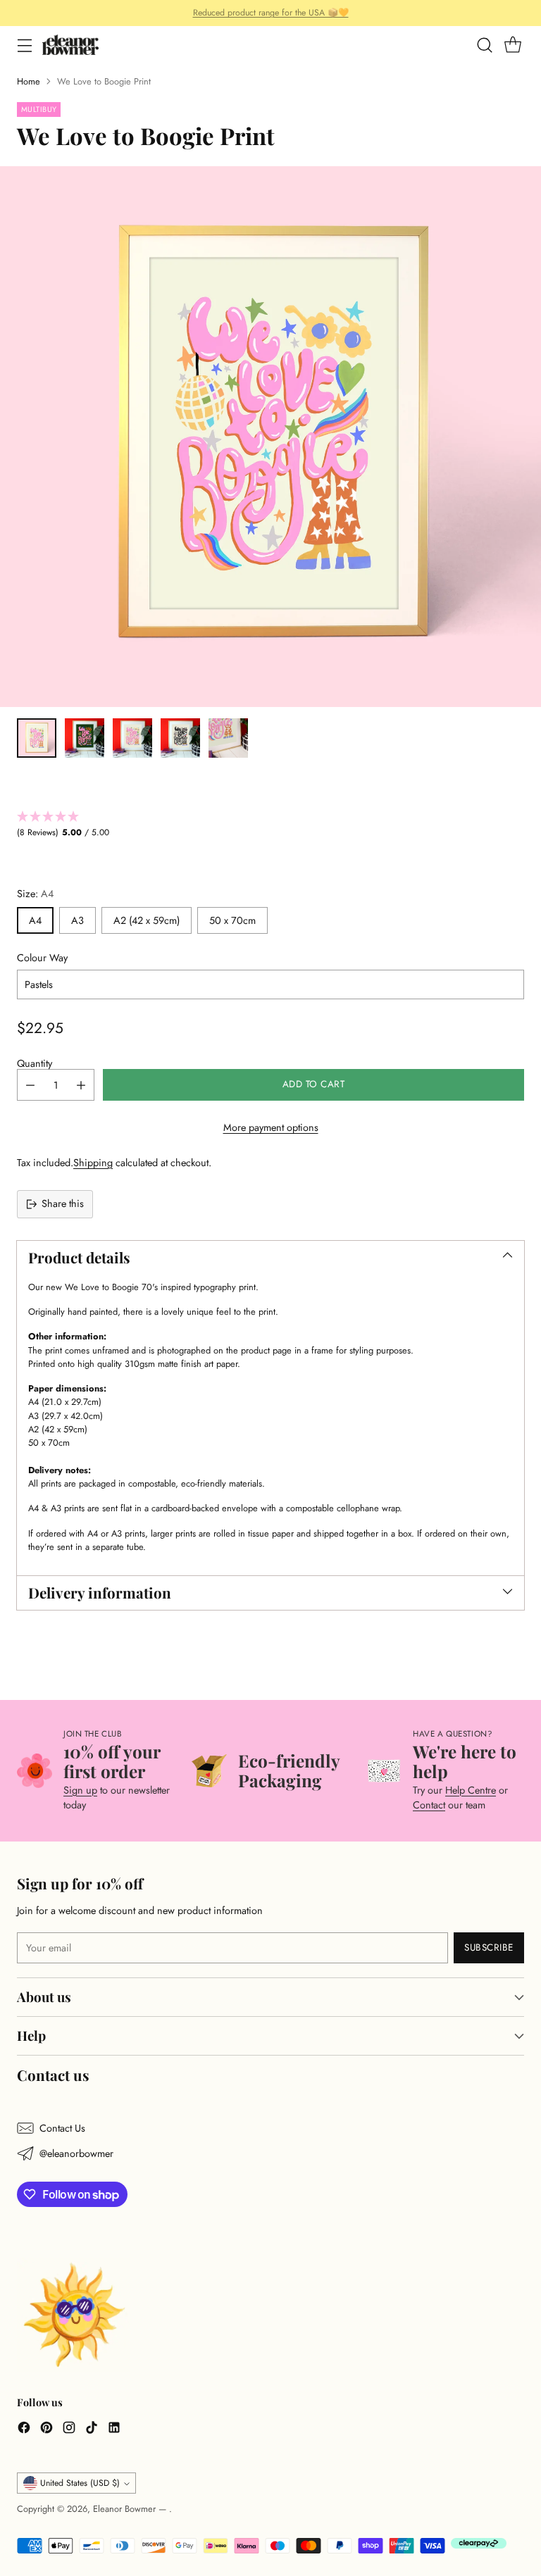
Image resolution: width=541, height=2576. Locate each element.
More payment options (271, 1127)
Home (29, 81)
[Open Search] (484, 45)
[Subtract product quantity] (30, 1085)
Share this (63, 1203)
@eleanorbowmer (76, 2153)
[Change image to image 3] (132, 738)
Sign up (80, 1790)
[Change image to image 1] (37, 738)
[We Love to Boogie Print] (270, 437)
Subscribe (489, 1947)
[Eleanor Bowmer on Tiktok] (92, 2430)
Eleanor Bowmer (126, 2509)
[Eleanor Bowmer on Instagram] (69, 2430)
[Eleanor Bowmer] (70, 45)
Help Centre (471, 1790)
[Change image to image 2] (85, 738)
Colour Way (42, 958)
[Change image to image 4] (180, 738)
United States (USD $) (80, 2483)
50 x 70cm (232, 920)
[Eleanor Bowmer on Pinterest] (46, 2430)
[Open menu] (24, 45)
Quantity (35, 1063)
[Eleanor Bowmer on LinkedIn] (114, 2430)
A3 (77, 920)
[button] (270, 825)
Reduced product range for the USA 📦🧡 (271, 13)
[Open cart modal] (512, 45)
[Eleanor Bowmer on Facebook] (24, 2430)
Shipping (93, 1163)
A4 (35, 920)
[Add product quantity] (81, 1085)
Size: (35, 894)
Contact (429, 1805)
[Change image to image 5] (228, 738)
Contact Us (62, 2128)
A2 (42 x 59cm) (147, 920)
